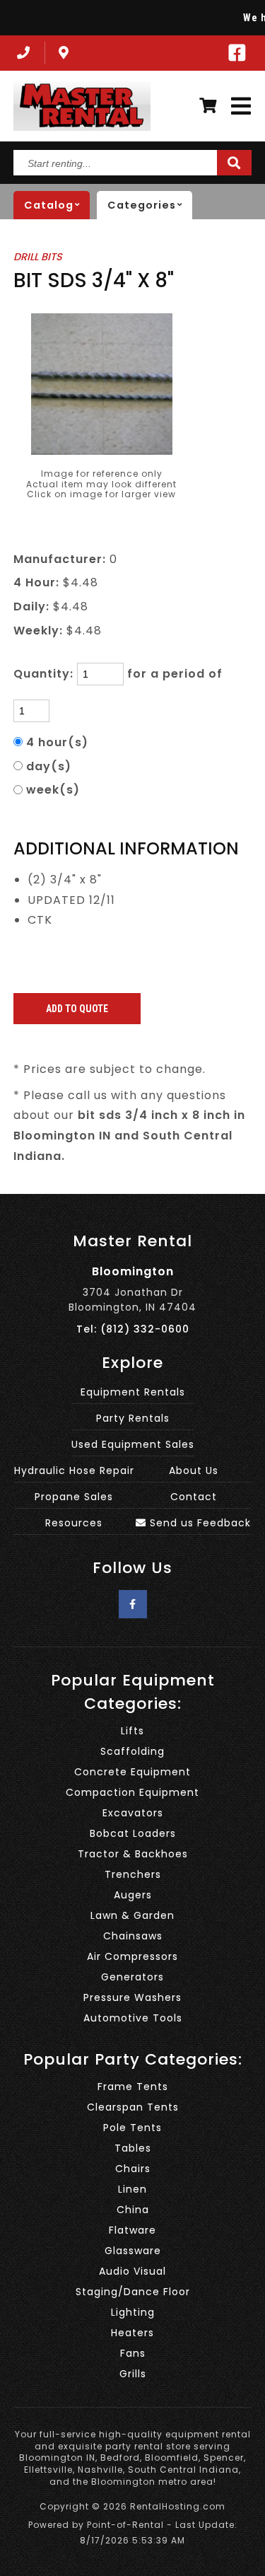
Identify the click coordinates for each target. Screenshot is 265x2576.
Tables (133, 2148)
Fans (133, 2353)
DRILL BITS (38, 257)
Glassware (133, 2251)
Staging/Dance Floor (133, 2292)
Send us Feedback (199, 1523)
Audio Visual (132, 2271)
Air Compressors (132, 1956)
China (133, 2210)
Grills (133, 2374)
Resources (74, 1523)
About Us (194, 1470)
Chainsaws (133, 1936)
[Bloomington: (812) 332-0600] (22, 53)
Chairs (133, 2169)
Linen (132, 2189)
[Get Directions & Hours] (64, 53)
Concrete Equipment (132, 1772)
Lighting (133, 2312)
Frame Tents (133, 2087)
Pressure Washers (132, 1997)
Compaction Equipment (132, 1792)
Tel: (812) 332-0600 (133, 1329)
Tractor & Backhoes (133, 1854)
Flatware (132, 2230)
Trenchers (133, 1874)
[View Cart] (208, 106)
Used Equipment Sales (133, 1444)
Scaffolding (132, 1751)
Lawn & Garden (132, 1915)
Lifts (132, 1731)
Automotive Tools (133, 2018)
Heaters (132, 2333)
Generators (132, 1977)
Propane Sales (74, 1497)
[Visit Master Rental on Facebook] (237, 53)
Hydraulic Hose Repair (74, 1470)
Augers (133, 1895)
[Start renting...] (234, 163)
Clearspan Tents (133, 2107)
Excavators (133, 1813)
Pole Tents (132, 2128)
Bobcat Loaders (133, 1833)
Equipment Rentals (133, 1392)
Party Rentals (133, 1418)
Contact (194, 1497)
